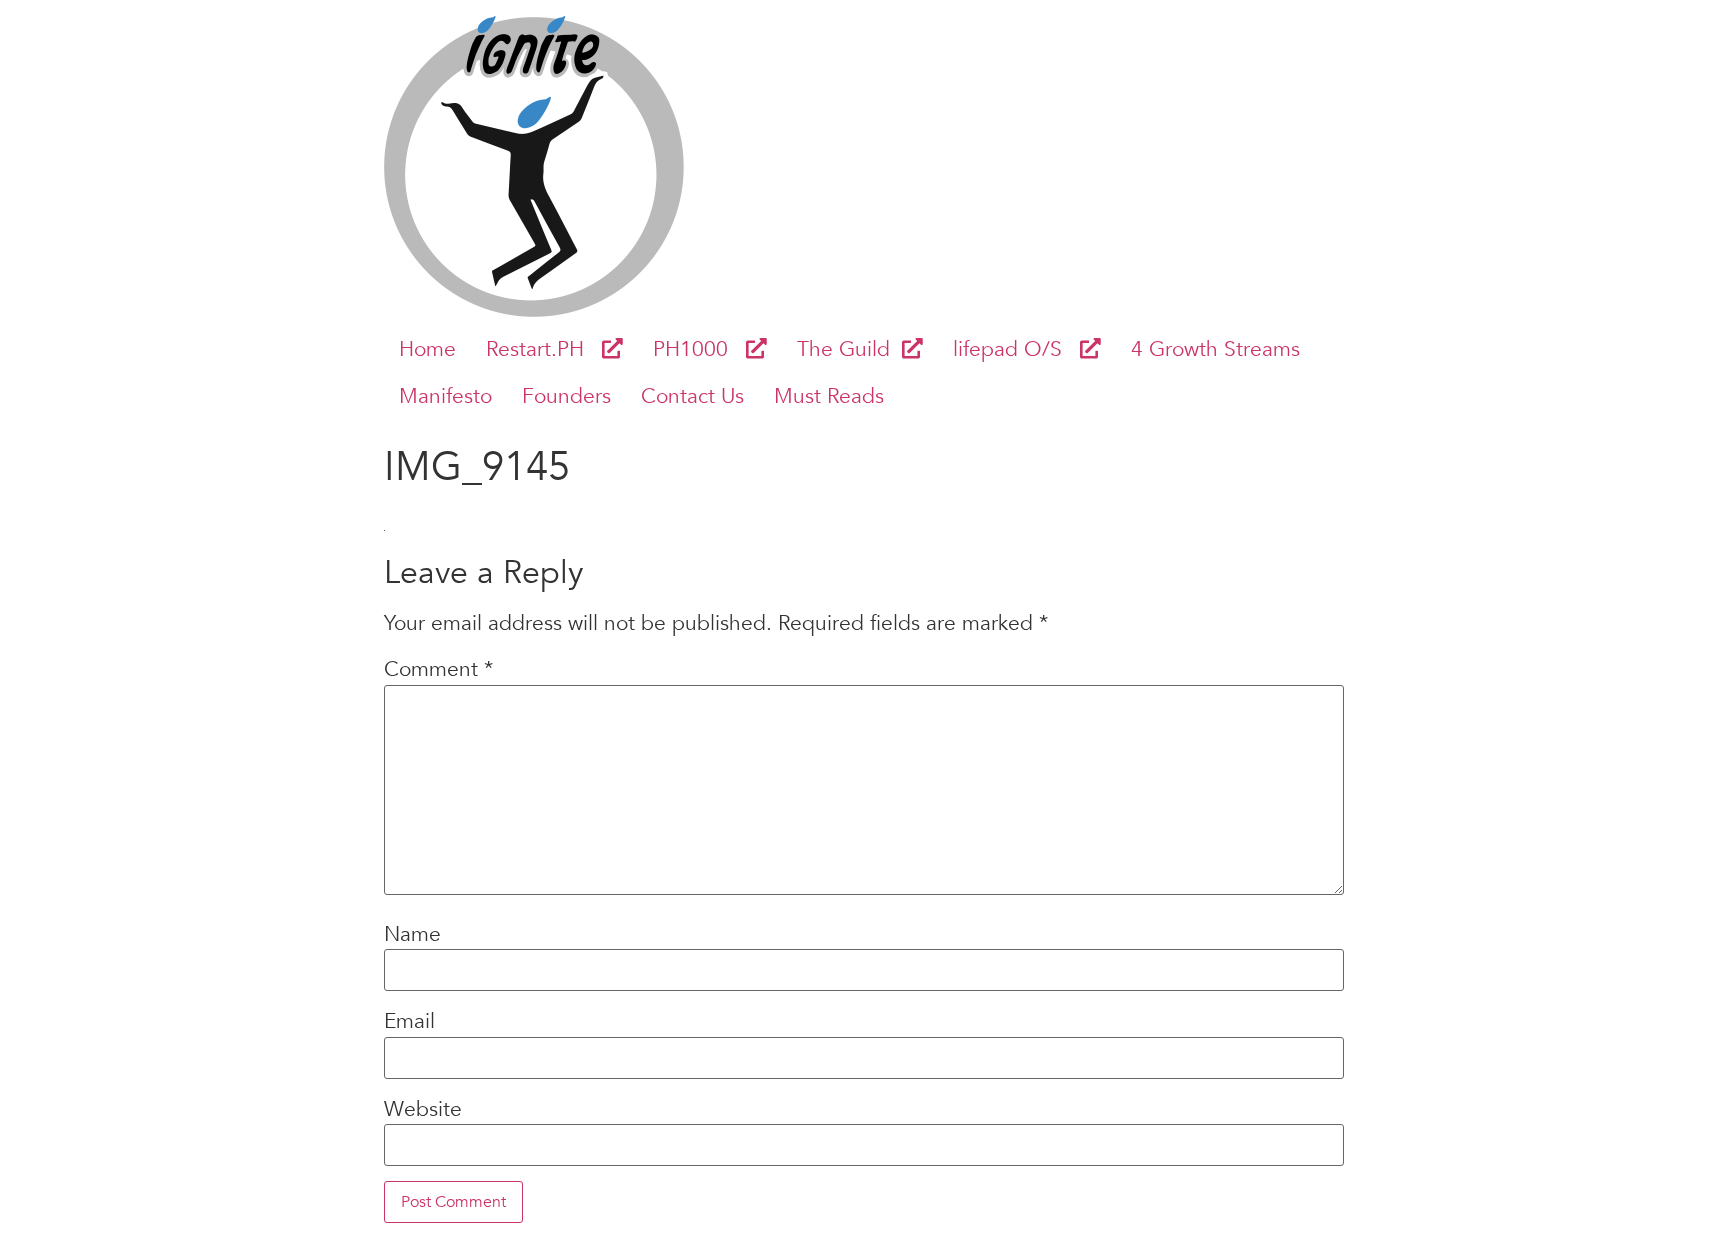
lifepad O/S (1016, 349)
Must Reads (829, 396)
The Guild (849, 349)
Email (409, 1022)
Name (412, 935)
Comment (438, 670)
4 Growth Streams (1215, 349)
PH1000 (699, 349)
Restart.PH (544, 349)
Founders (566, 396)
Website (423, 1110)
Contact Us (692, 396)
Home (427, 349)
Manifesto (445, 396)
